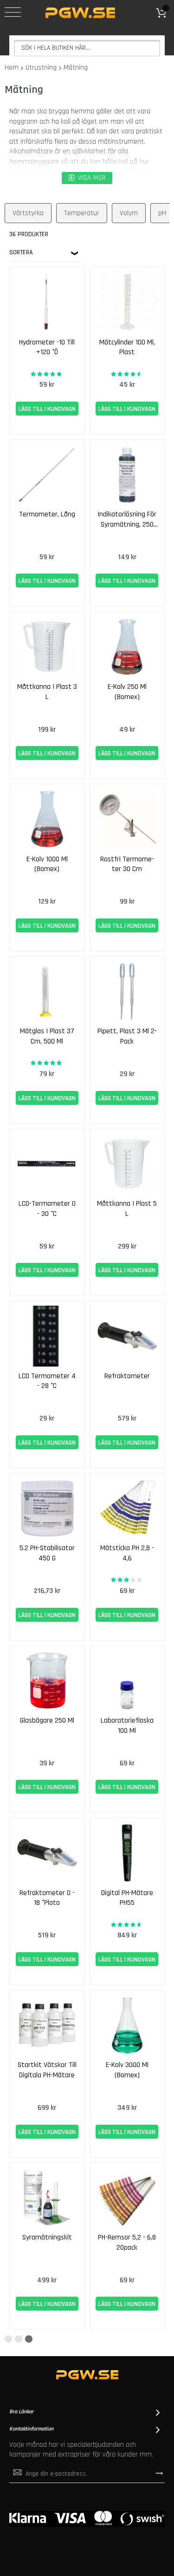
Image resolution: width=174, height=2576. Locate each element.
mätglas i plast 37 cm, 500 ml (47, 1036)
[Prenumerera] (160, 2473)
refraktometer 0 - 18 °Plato (47, 1898)
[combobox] (87, 48)
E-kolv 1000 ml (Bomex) (47, 864)
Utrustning (41, 68)
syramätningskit (47, 2237)
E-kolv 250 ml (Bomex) (127, 692)
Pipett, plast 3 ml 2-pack (127, 1036)
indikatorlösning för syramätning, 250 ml (127, 520)
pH (162, 213)
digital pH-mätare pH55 (127, 1898)
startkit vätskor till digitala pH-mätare (47, 2070)
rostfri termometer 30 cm (127, 864)
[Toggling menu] (13, 12)
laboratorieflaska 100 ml (127, 1726)
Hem (12, 68)
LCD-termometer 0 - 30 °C (47, 1209)
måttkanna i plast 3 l (47, 692)
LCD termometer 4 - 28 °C (47, 1381)
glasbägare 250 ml (47, 1721)
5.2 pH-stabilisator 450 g (47, 1553)
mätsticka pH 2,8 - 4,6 (127, 1553)
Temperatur (82, 213)
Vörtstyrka (28, 213)
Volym (129, 213)
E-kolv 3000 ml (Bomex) (127, 2070)
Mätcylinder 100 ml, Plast (127, 347)
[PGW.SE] (80, 13)
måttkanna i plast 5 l (127, 1209)
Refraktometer (127, 1376)
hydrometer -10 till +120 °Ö (47, 347)
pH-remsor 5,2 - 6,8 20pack (127, 2242)
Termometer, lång (47, 514)
